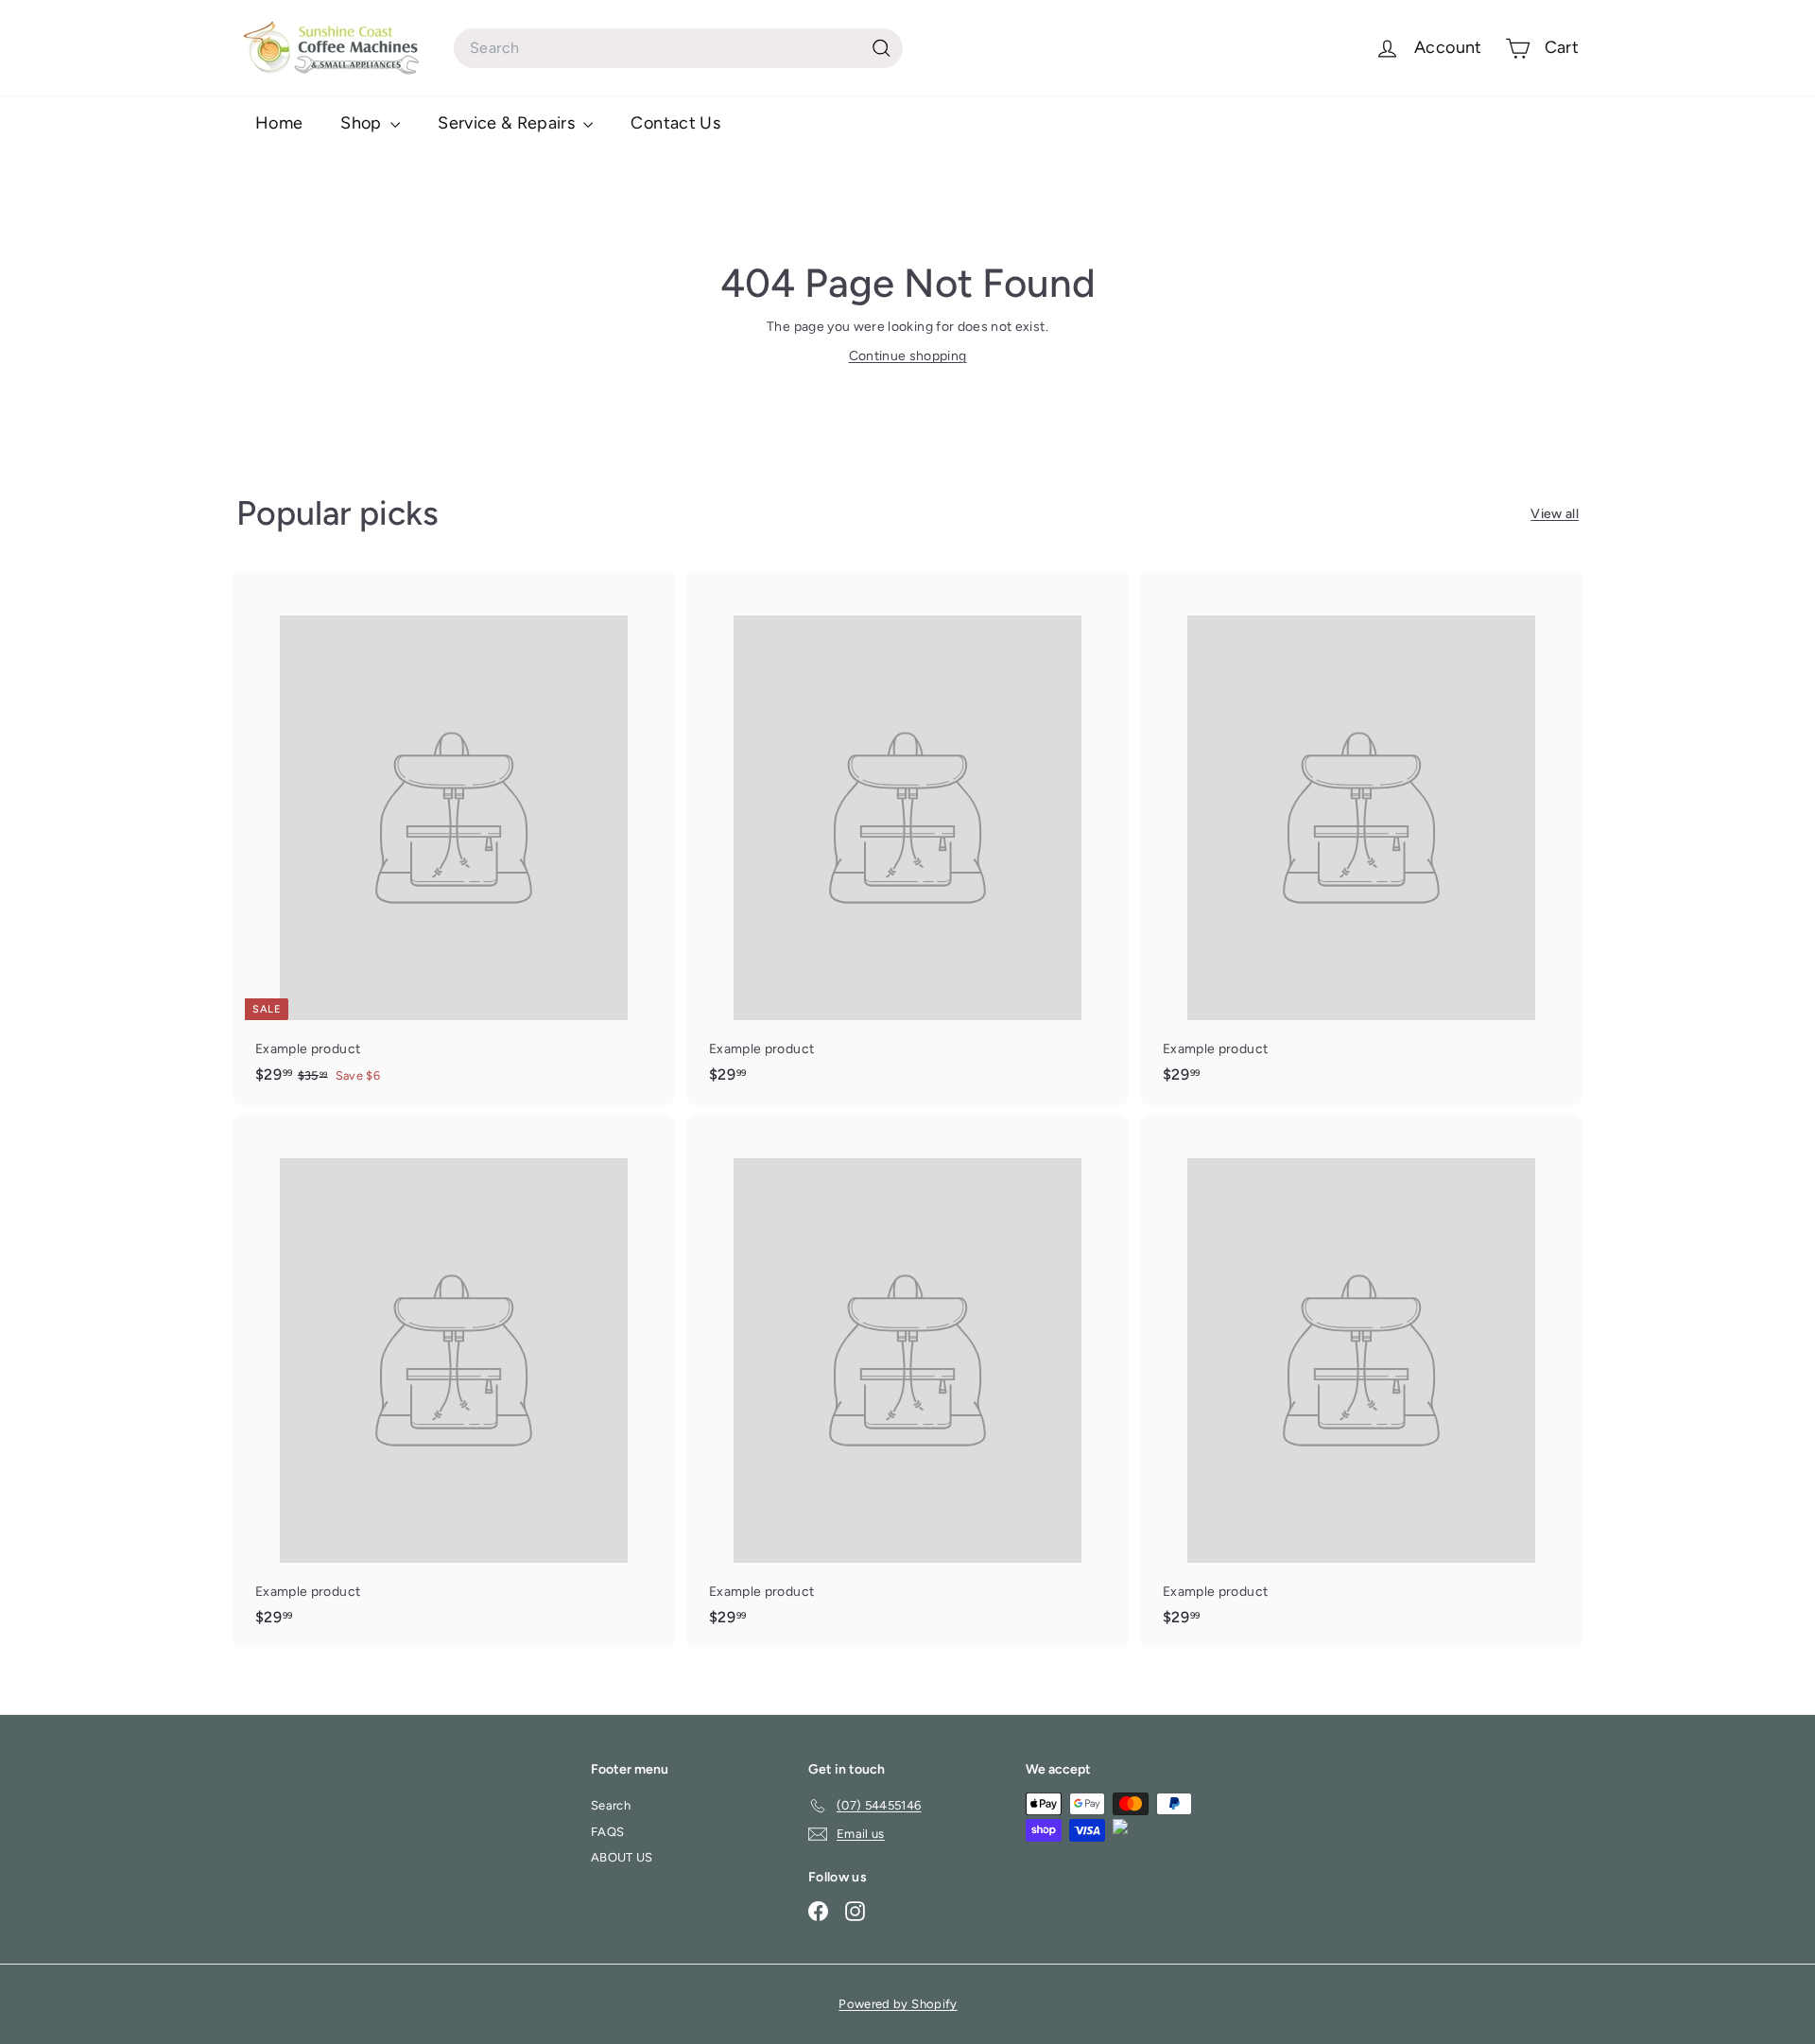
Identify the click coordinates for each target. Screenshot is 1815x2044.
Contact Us (675, 123)
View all (1555, 514)
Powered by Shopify (898, 2004)
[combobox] (678, 48)
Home (279, 123)
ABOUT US (622, 1857)
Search (611, 1805)
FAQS (607, 1832)
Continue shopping (908, 356)
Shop (363, 123)
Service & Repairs (508, 123)
